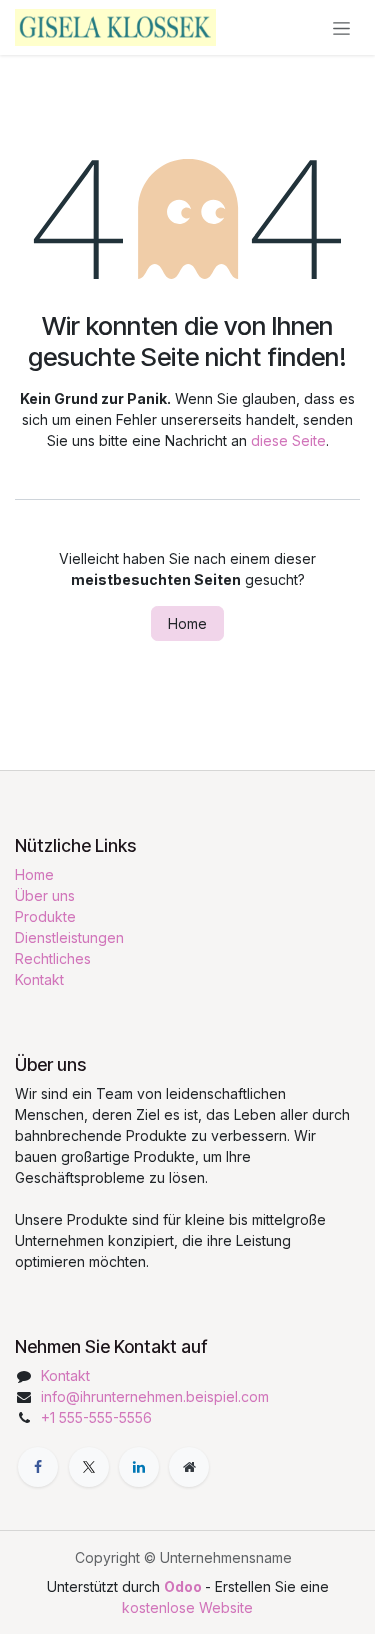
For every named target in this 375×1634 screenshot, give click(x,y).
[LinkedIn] (139, 1467)
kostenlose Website (187, 1607)
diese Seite (288, 440)
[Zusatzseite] (189, 1467)
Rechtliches (53, 958)
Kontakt (39, 979)
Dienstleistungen (69, 937)
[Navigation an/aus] (341, 27)
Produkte (45, 916)
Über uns (45, 895)
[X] (89, 1467)
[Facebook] (38, 1467)
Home (187, 623)
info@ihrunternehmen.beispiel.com (155, 1396)
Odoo (184, 1586)
